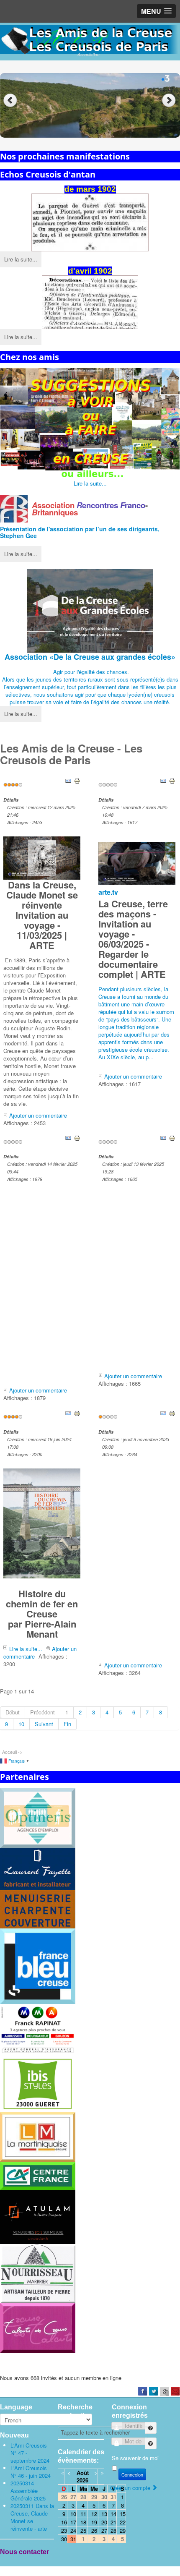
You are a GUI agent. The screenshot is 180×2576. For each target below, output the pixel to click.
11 (83, 2514)
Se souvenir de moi (135, 2458)
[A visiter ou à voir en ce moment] (90, 424)
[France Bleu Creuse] (38, 1965)
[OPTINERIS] (38, 1817)
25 (83, 2530)
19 (94, 2522)
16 (64, 2522)
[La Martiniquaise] (38, 2136)
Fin (67, 1724)
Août (83, 2473)
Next (170, 101)
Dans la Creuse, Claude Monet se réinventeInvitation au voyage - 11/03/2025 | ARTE (42, 915)
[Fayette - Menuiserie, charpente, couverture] (38, 1888)
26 (94, 2530)
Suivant (44, 1724)
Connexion (132, 2474)
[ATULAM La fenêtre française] (38, 2216)
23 (64, 2530)
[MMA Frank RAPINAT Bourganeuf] (38, 2029)
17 (73, 2522)
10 (21, 1724)
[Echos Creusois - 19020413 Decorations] (90, 302)
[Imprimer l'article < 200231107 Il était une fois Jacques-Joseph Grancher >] (172, 1412)
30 (64, 2539)
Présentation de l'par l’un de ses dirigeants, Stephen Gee (80, 532)
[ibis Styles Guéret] (38, 2083)
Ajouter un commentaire (38, 1115)
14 (113, 2514)
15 (123, 2514)
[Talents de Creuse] (38, 2327)
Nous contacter (24, 2552)
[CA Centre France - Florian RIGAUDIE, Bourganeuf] (38, 2175)
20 (104, 2522)
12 (94, 2514)
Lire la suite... (21, 259)
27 (104, 2530)
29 (123, 2530)
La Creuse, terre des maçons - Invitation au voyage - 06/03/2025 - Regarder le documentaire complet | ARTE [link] (133, 939)
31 (73, 2539)
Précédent (42, 1712)
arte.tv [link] (108, 892)
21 (113, 2522)
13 (104, 2514)
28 (113, 2530)
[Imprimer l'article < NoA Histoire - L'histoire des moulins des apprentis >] (172, 1137)
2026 (82, 2480)
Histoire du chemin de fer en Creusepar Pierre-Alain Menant (42, 1614)
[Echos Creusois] (90, 223)
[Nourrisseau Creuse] (38, 2273)
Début (13, 1712)
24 (73, 2530)
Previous (10, 101)
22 (123, 2522)
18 (83, 2522)
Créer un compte (131, 2488)
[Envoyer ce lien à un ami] (68, 780)
